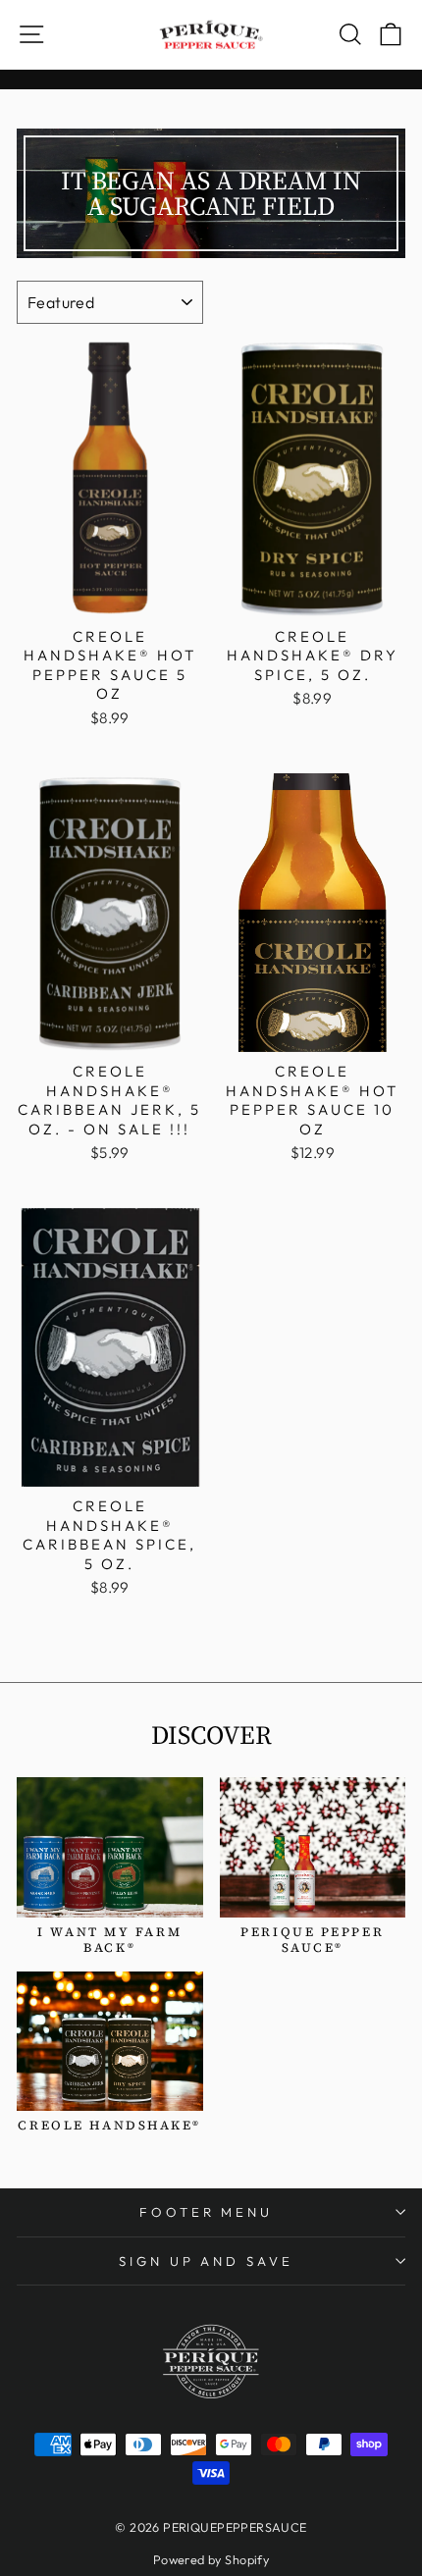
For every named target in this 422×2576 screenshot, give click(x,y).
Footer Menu (207, 2212)
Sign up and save (207, 2261)
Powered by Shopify (211, 2559)
